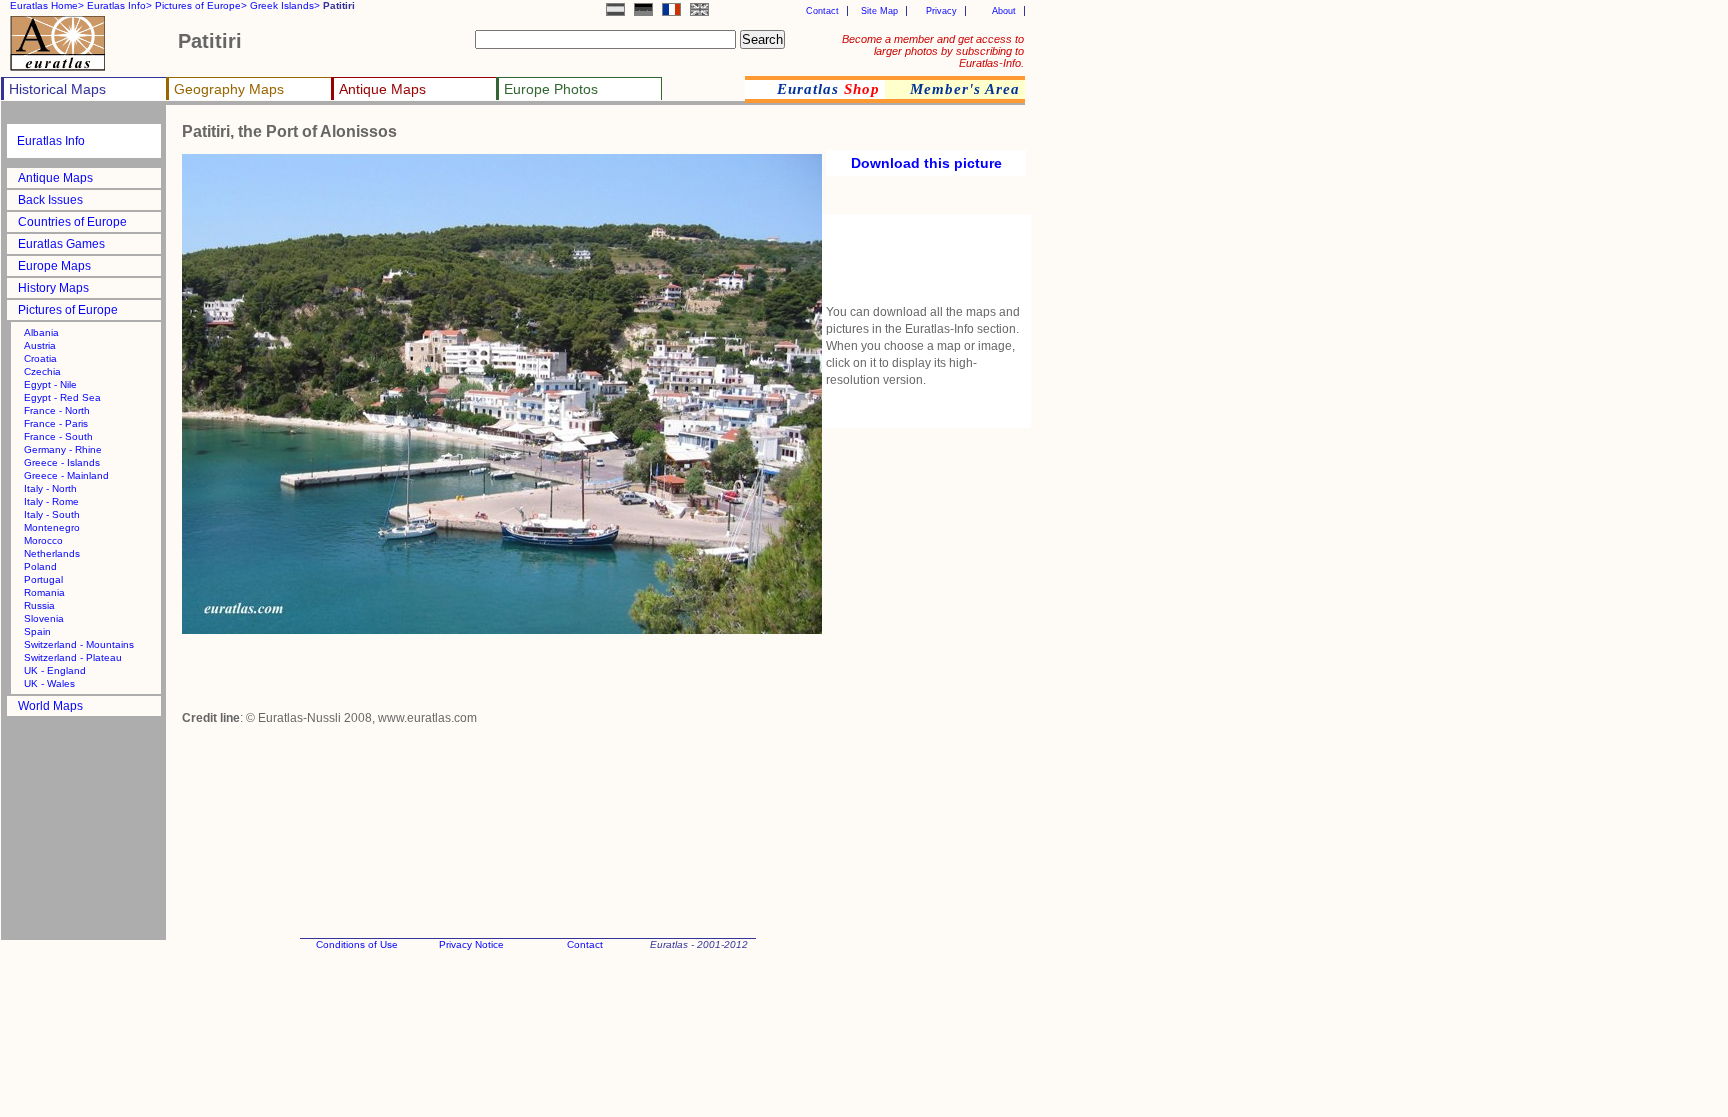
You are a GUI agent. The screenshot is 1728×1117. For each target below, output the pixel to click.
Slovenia (44, 618)
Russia (39, 605)
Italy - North (50, 488)
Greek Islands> (285, 5)
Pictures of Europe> (201, 5)
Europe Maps (54, 266)
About (1004, 11)
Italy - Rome (51, 501)
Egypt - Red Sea (62, 397)
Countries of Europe (72, 222)
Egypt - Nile (50, 384)
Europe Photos (551, 89)
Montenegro (52, 527)
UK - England (55, 670)
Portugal (43, 579)
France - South (58, 436)
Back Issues (50, 200)
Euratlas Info (51, 141)
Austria (40, 345)
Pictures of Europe (68, 310)
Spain (37, 631)
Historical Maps (57, 89)
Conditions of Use (357, 944)
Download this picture (926, 163)
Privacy (941, 11)
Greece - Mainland (66, 475)
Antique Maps (382, 89)
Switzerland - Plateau (73, 657)
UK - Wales (49, 683)
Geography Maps (229, 89)
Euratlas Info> (119, 5)
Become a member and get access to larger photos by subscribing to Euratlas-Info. (933, 51)
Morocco (43, 540)
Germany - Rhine (63, 449)
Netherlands (52, 553)
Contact (822, 11)
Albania (41, 332)
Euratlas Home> (47, 5)
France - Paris (56, 423)
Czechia (42, 371)
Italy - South (52, 514)
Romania (44, 592)
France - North (57, 410)
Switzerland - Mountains (79, 644)
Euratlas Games (61, 244)
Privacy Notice (471, 944)
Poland (40, 566)
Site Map (879, 11)
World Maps (50, 706)
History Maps (53, 288)
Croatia (40, 358)
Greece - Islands (62, 462)
